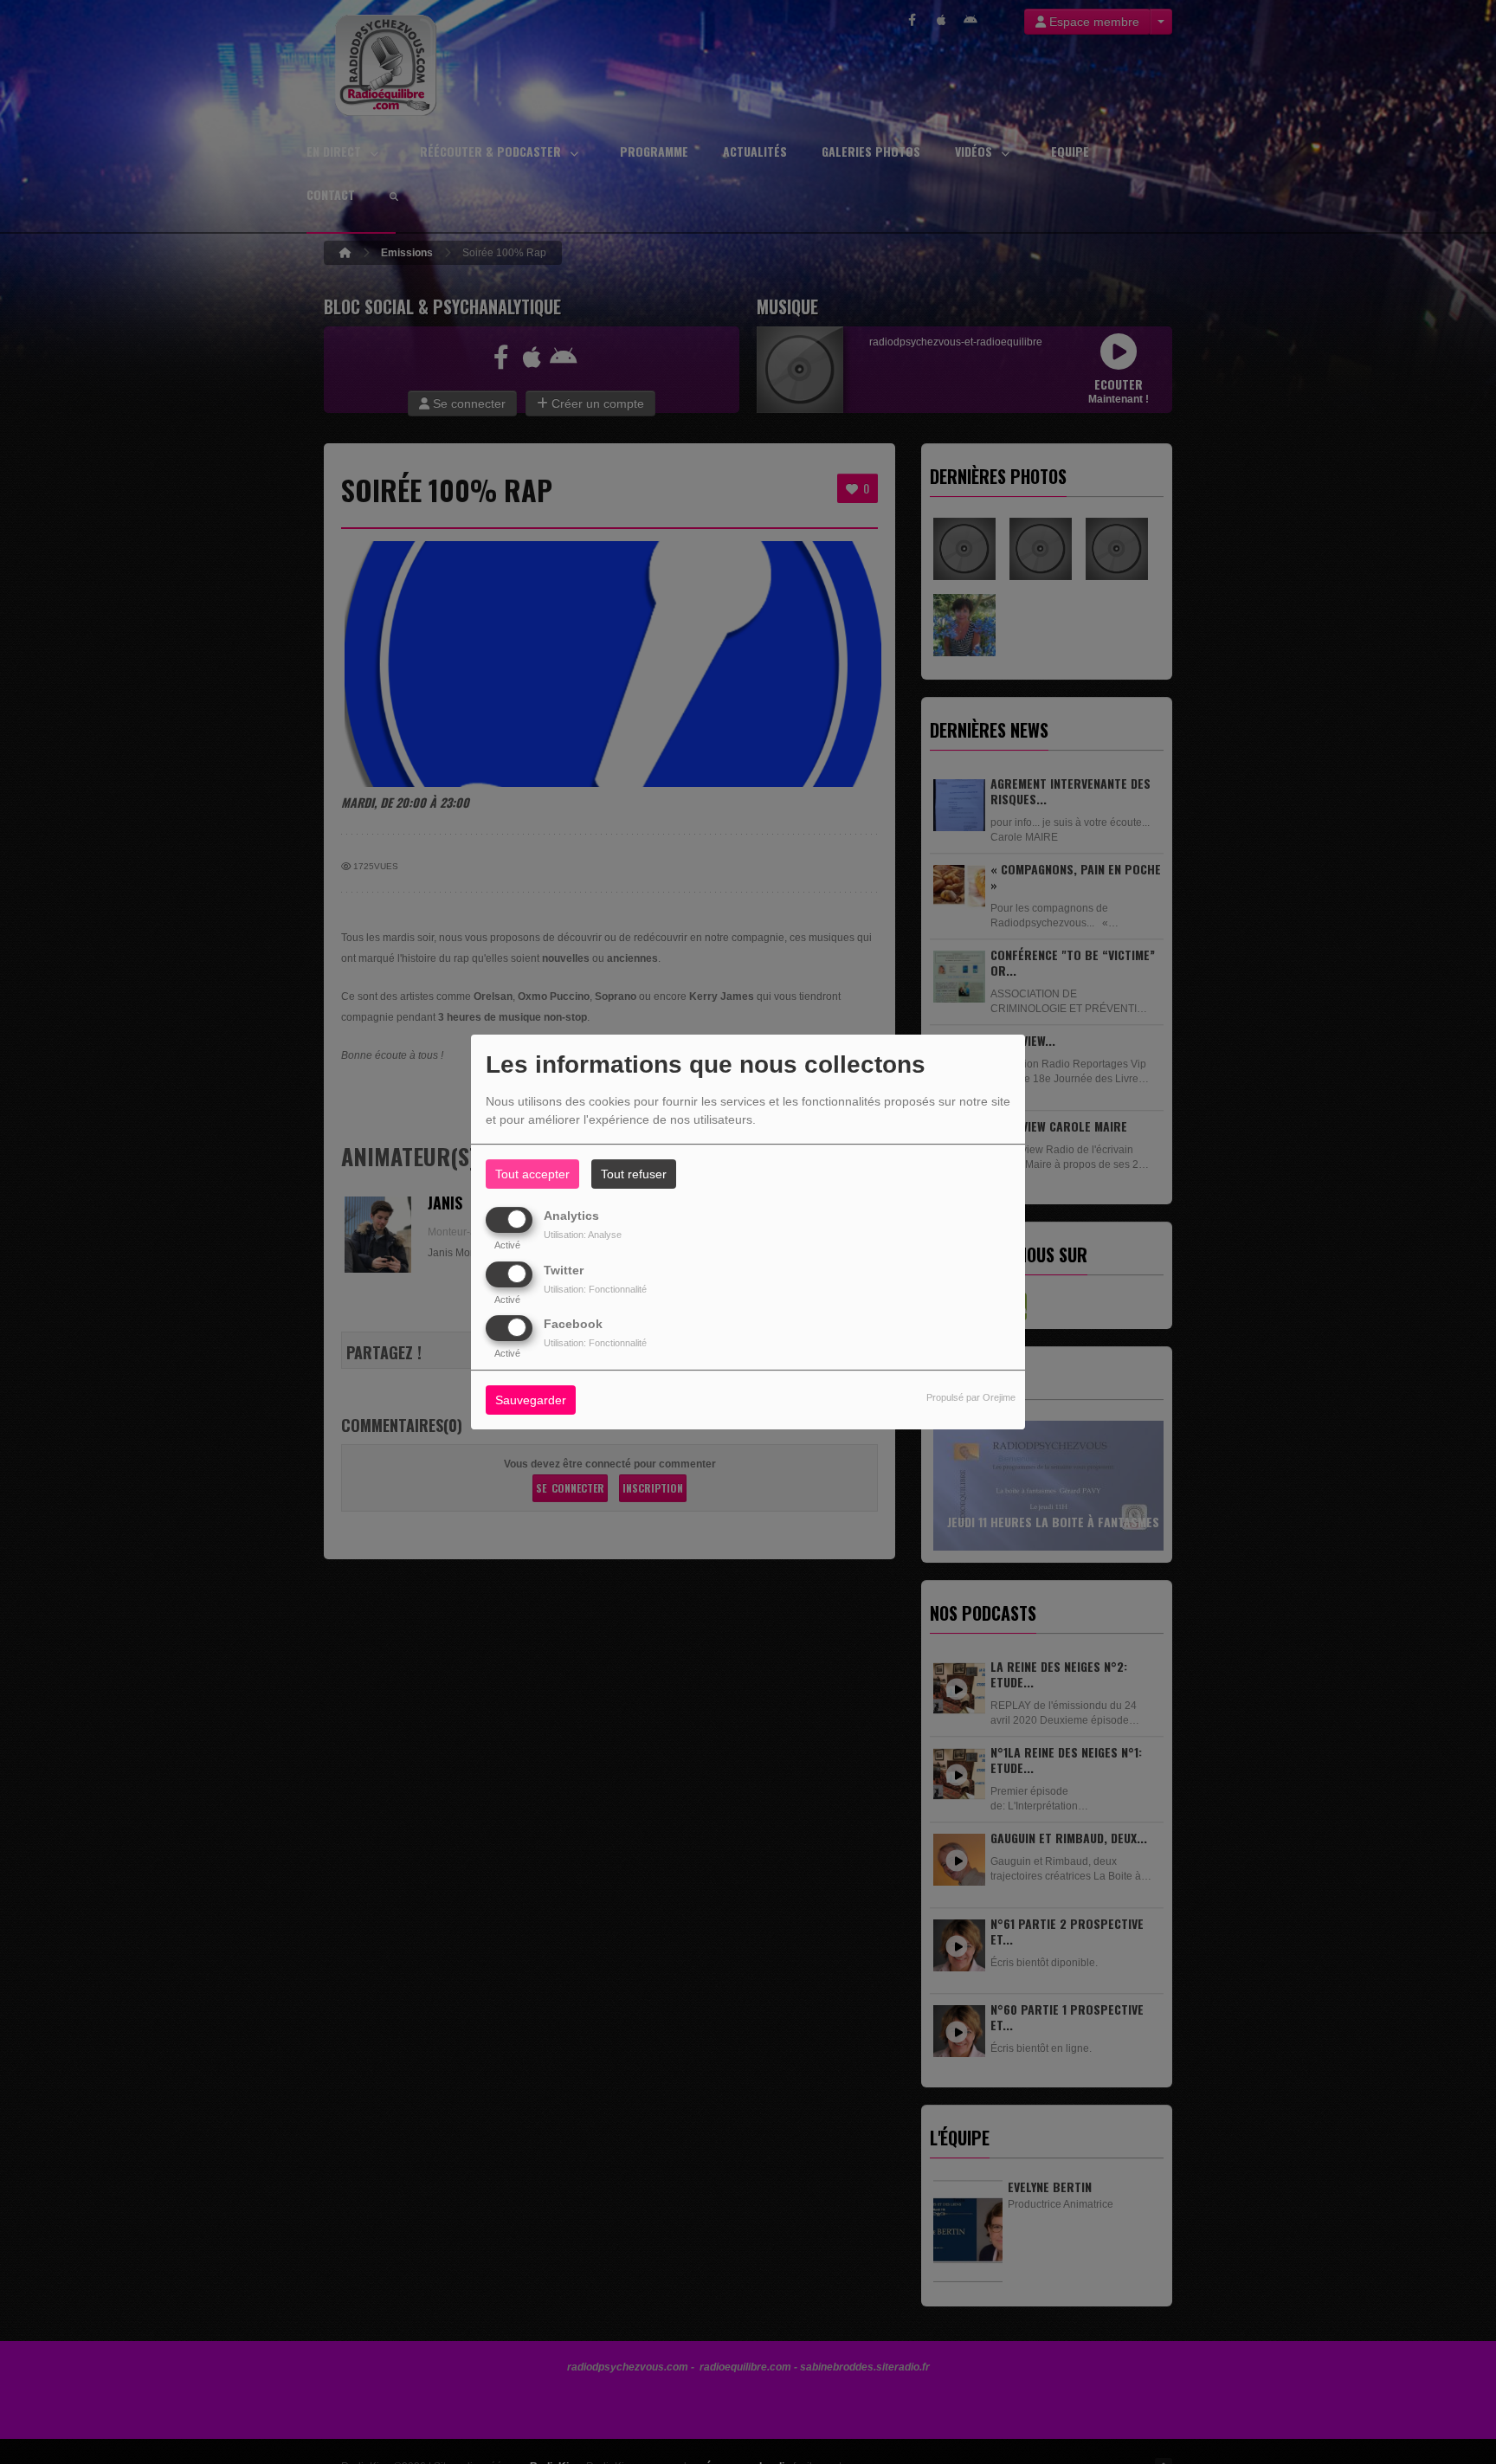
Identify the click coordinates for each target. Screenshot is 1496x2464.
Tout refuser (634, 1174)
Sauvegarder (531, 1400)
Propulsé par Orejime (971, 1397)
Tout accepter (532, 1174)
